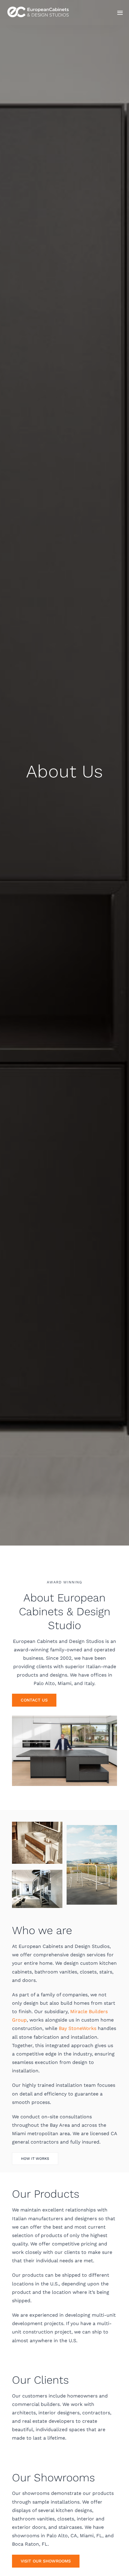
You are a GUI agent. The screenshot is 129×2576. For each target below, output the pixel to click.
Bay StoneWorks (78, 2028)
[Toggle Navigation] (120, 13)
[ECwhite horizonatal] (39, 6)
